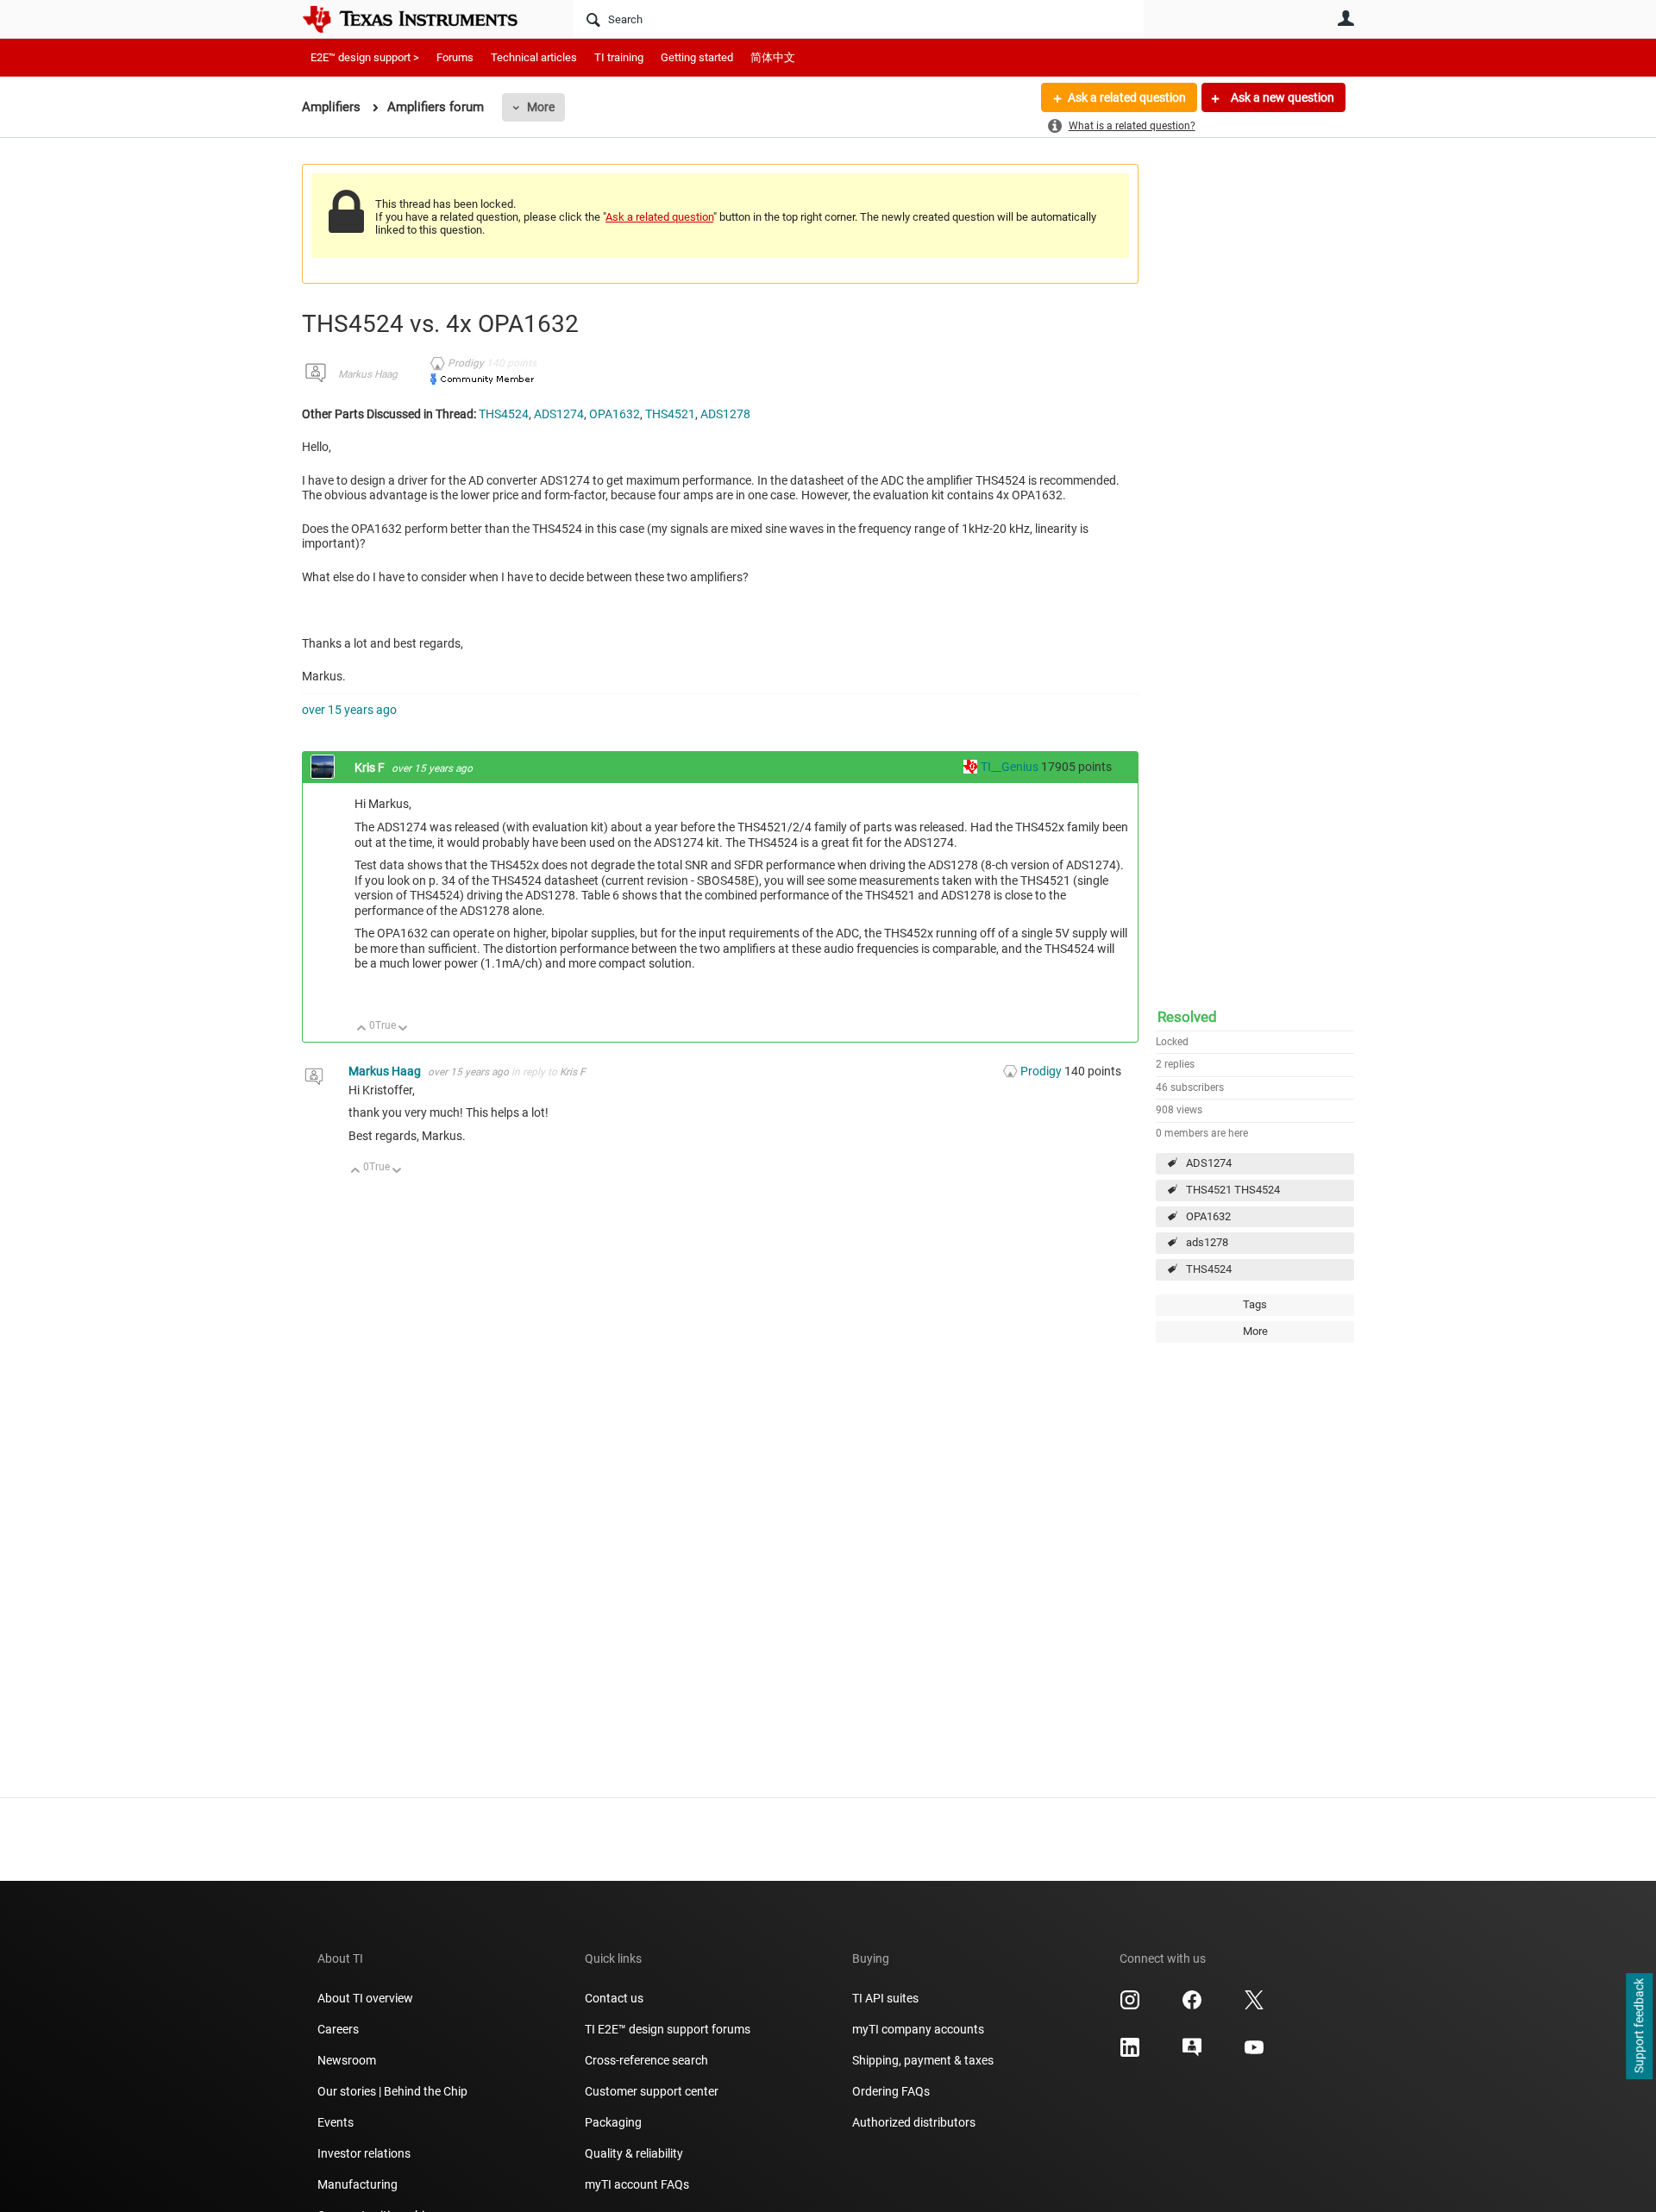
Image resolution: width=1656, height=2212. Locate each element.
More (541, 107)
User (1345, 18)
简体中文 (773, 57)
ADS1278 (725, 414)
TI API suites (885, 1998)
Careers (338, 2029)
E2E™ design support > (365, 57)
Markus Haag (368, 374)
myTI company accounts (918, 2029)
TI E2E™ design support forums (668, 2029)
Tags (1255, 1304)
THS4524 (1209, 1269)
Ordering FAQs (891, 2091)
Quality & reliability (634, 2153)
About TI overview (365, 1998)
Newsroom (347, 2060)
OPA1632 (1208, 1216)
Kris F (371, 768)
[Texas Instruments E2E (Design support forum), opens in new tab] (1192, 2053)
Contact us (614, 1998)
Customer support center (652, 2091)
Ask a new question (1281, 97)
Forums (455, 57)
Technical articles (534, 57)
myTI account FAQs (637, 2184)
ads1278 (1207, 1242)
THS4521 (670, 414)
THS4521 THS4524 (1233, 1190)
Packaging (613, 2122)
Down (403, 1029)
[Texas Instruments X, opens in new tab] (1254, 2006)
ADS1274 (1209, 1163)
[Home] (423, 19)
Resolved (1187, 1017)
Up (362, 1029)
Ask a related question (1127, 97)
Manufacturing (358, 2184)
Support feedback (1639, 2027)
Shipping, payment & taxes (923, 2060)
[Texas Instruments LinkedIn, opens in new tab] (1130, 2053)
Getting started (697, 57)
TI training (619, 57)
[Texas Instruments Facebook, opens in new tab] (1192, 2006)
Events (336, 2122)
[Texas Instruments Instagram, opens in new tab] (1130, 2006)
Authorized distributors (914, 2122)
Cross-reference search (646, 2060)
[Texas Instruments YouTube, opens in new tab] (1254, 2053)
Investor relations (364, 2153)
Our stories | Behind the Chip (392, 2091)
